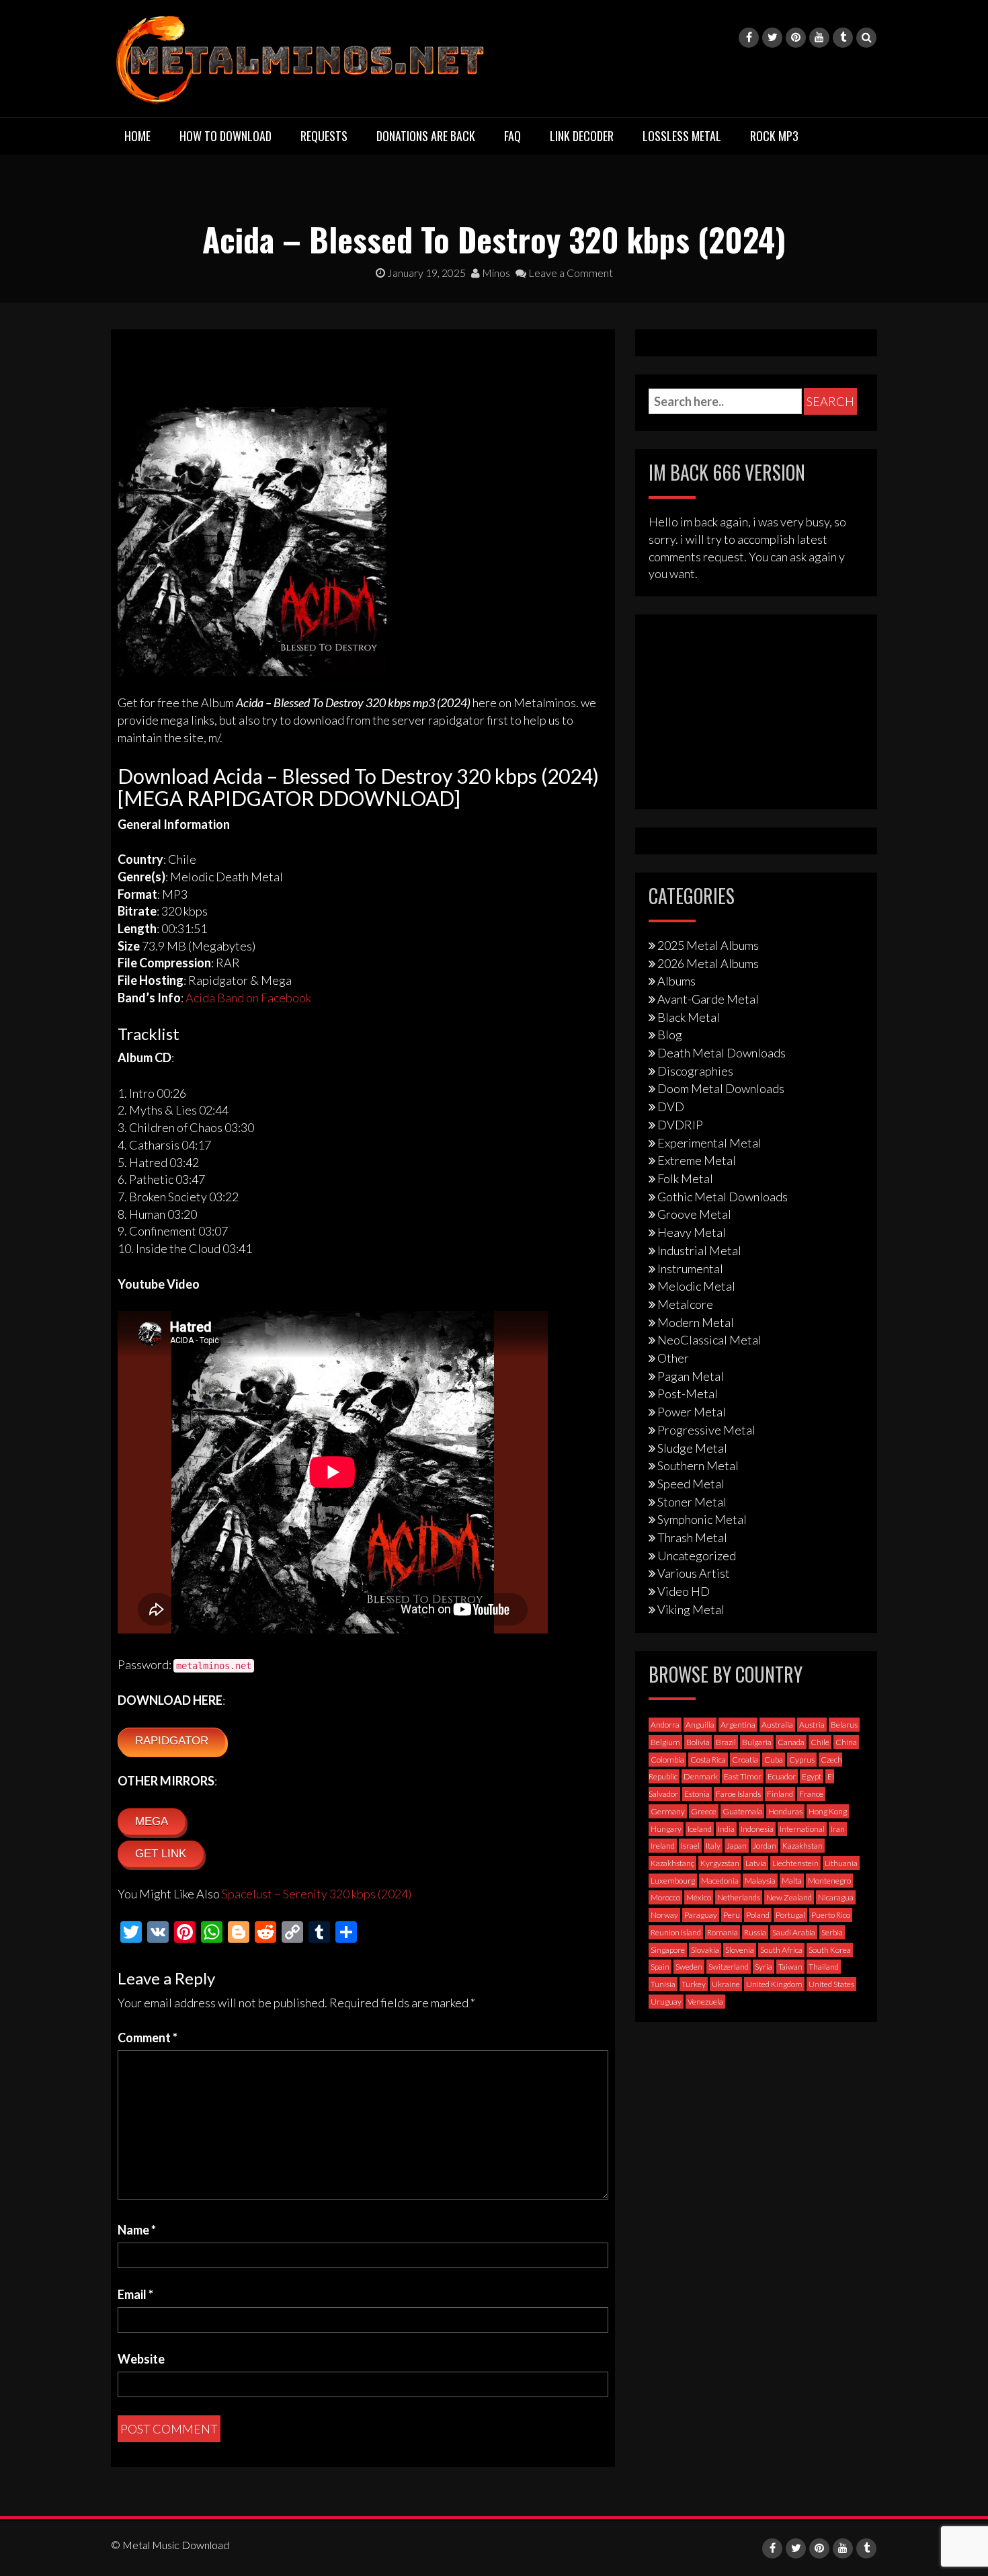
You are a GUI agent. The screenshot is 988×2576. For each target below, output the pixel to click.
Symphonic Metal (702, 1519)
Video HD (684, 1591)
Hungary (666, 1829)
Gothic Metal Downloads (723, 1197)
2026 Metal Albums (708, 963)
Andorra (665, 1725)
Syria (764, 1967)
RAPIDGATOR (172, 1741)
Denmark (701, 1776)
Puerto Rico (831, 1915)
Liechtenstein (795, 1863)
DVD (671, 1106)
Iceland (700, 1829)
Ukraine (726, 1984)
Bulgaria (757, 1742)
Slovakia (705, 1950)
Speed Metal (691, 1484)
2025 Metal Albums (708, 945)
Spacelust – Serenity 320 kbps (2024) (317, 1894)
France (811, 1794)
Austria (812, 1725)
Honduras (785, 1811)
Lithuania (841, 1863)
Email (135, 2294)
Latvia (756, 1863)
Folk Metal (685, 1178)
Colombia (667, 1760)
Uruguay (666, 2002)
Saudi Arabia (794, 1932)
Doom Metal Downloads (721, 1088)
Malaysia (760, 1881)
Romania (723, 1932)
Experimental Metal (709, 1143)
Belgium (665, 1742)
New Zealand (789, 1897)
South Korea (830, 1950)
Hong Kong (828, 1811)
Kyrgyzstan (720, 1863)
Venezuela (705, 2002)
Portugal (790, 1915)
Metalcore (685, 1304)
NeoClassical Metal (709, 1340)
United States (831, 1984)
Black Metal (689, 1017)
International (802, 1829)
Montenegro (829, 1881)
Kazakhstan (802, 1846)
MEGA (152, 1821)
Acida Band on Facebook (248, 998)
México (699, 1897)
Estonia (697, 1794)
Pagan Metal (691, 1376)
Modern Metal (696, 1322)
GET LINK (161, 1854)
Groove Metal (694, 1214)
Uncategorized (697, 1556)
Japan (737, 1846)
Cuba (774, 1760)
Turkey (694, 1984)
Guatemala (742, 1811)
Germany (668, 1811)
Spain (660, 1967)
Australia (777, 1725)
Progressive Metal (706, 1430)
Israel (690, 1846)
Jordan (765, 1846)
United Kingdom (774, 1984)
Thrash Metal (692, 1537)
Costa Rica (708, 1760)
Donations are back (426, 136)
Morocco (665, 1897)
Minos (495, 273)
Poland (758, 1915)
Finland (780, 1794)
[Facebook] (749, 38)
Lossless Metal (682, 136)
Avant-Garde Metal (708, 999)
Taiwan (790, 1967)
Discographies (695, 1071)
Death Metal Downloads (722, 1053)
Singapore (668, 1950)
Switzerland (729, 1967)
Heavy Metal (692, 1232)
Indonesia (757, 1829)
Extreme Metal (697, 1160)
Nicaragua (836, 1897)
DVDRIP (680, 1125)
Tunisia (663, 1984)
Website (141, 2359)
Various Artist (694, 1573)
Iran (838, 1829)
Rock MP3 (774, 136)
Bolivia (698, 1742)
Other (673, 1358)
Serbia (832, 1932)
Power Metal (692, 1412)
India (726, 1829)
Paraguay (701, 1915)
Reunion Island (676, 1932)
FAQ (512, 136)
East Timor (743, 1776)
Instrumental (690, 1269)
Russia (755, 1932)
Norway (664, 1915)
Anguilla (700, 1725)
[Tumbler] (843, 38)
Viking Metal (691, 1609)
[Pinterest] (796, 38)
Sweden (689, 1967)
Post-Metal (688, 1394)
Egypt (812, 1776)
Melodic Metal (696, 1286)
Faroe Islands (738, 1794)
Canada (791, 1742)
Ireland (663, 1846)
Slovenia (740, 1950)
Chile (820, 1742)
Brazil (726, 1742)
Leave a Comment (570, 273)
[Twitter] (772, 38)
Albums (676, 981)
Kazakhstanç (672, 1863)
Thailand (824, 1967)
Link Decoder (582, 136)
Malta (792, 1881)
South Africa (781, 1950)
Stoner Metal (692, 1502)
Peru (732, 1915)
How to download (225, 136)
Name (137, 2230)
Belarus (844, 1725)
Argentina (738, 1725)
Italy (713, 1846)
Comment (148, 2038)
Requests (324, 136)
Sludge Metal (692, 1448)
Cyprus (802, 1760)
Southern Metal (698, 1465)
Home (137, 136)
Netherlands (739, 1897)
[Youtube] (819, 38)
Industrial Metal (699, 1250)
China (846, 1742)
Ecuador (782, 1776)
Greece (704, 1811)
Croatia (745, 1760)
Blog (670, 1035)
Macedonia (720, 1881)
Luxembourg (673, 1881)
